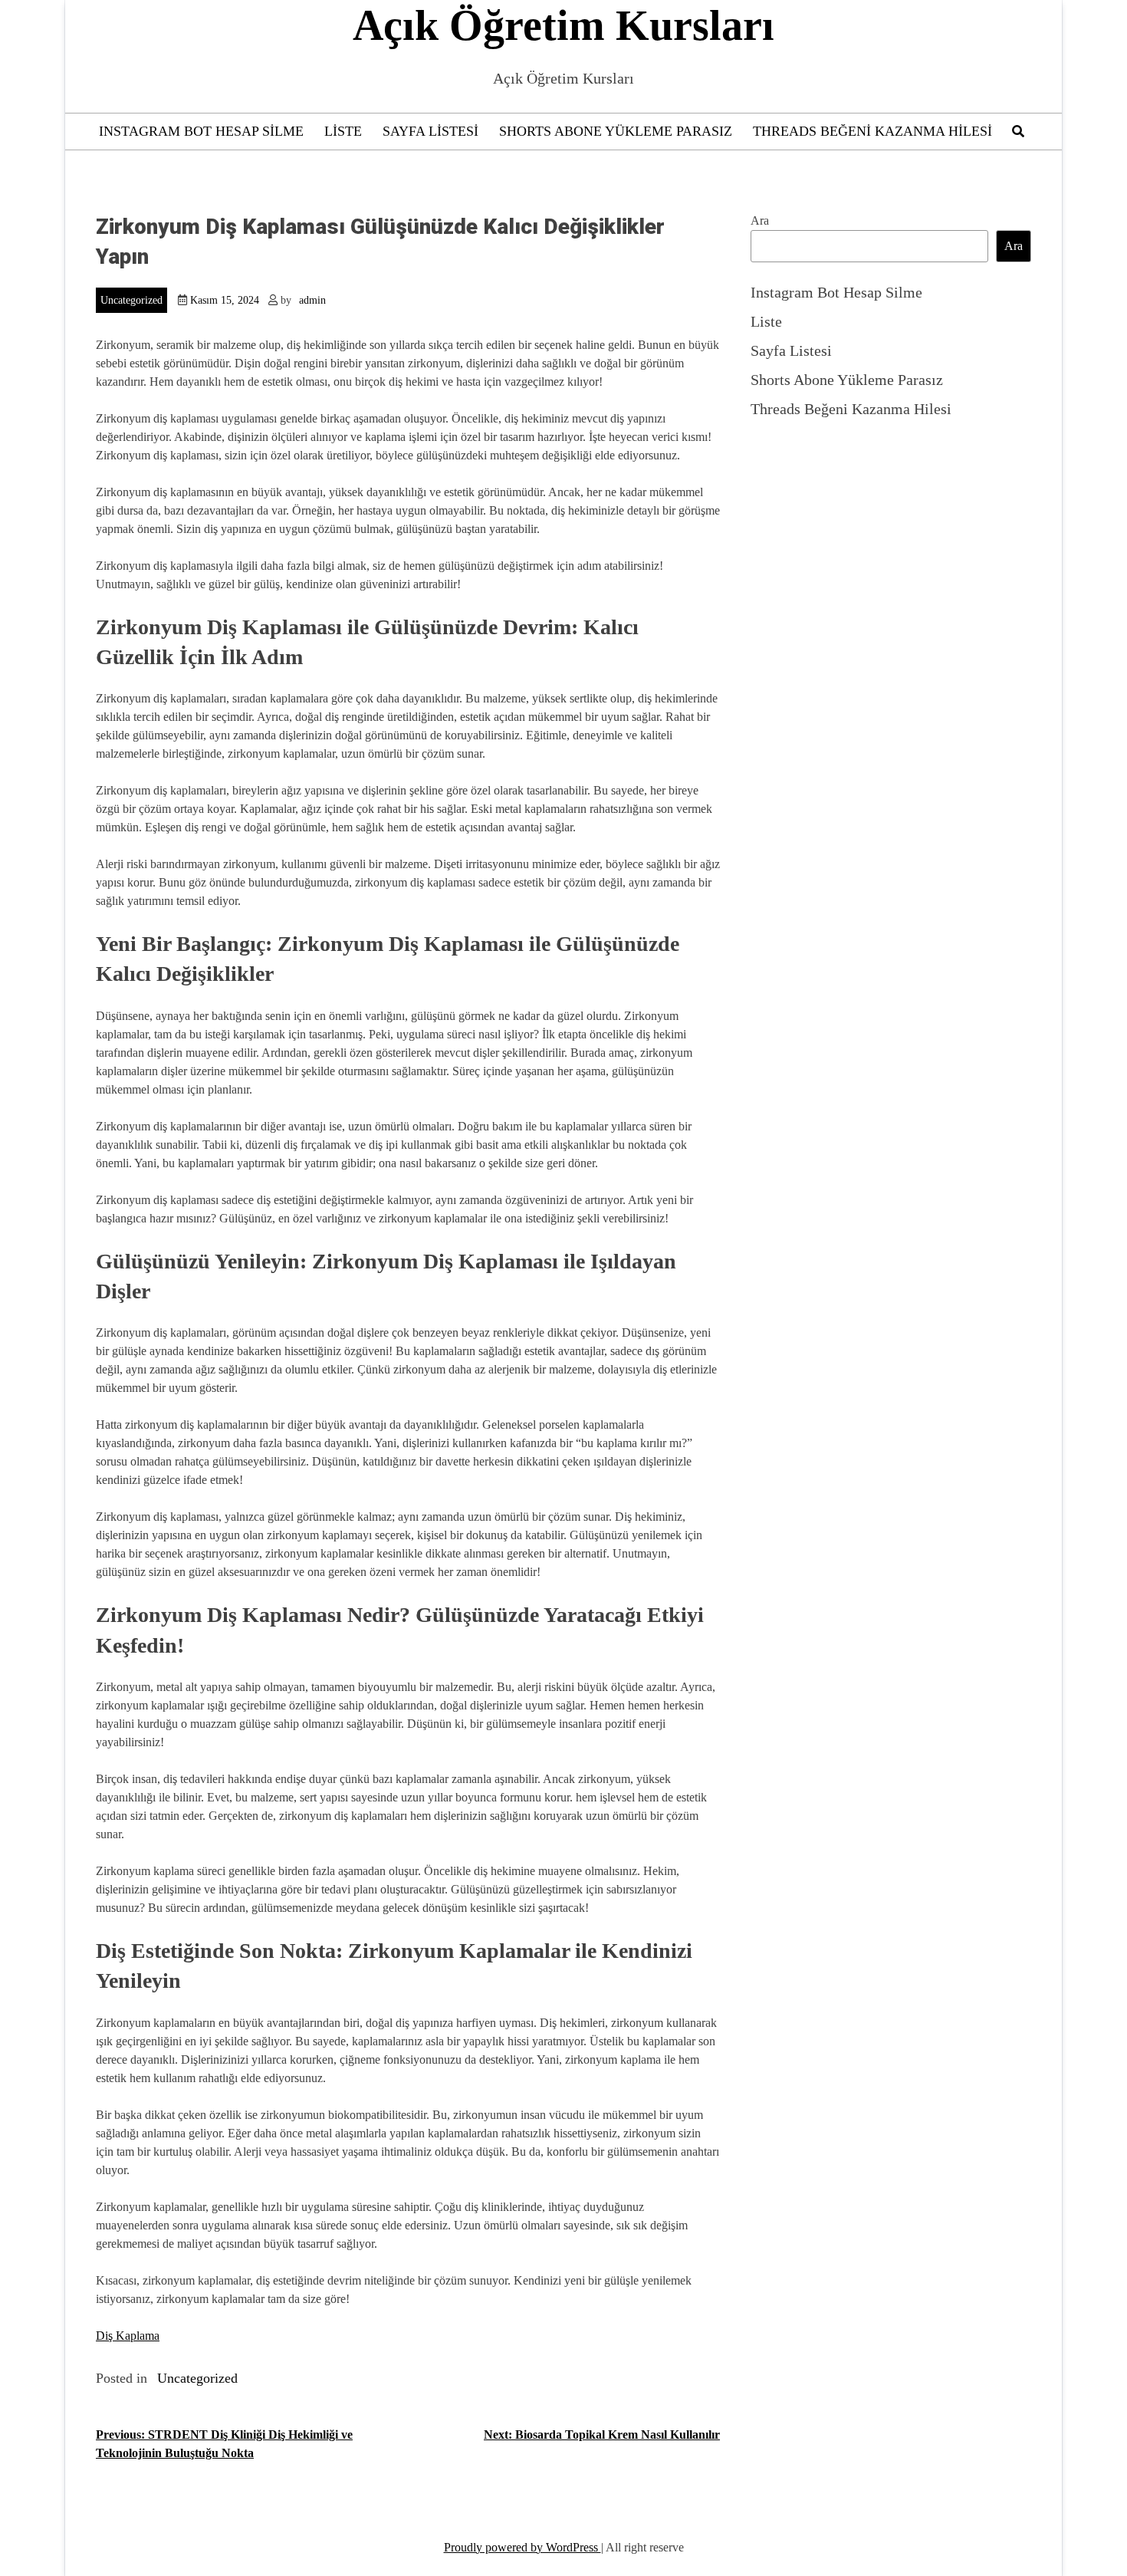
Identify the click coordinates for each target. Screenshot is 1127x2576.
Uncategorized (131, 300)
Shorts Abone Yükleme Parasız (616, 131)
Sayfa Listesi (430, 131)
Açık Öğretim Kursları (563, 25)
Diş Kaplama (128, 2336)
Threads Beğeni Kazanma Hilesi (872, 131)
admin (312, 300)
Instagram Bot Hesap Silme (201, 131)
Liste (343, 131)
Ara (760, 220)
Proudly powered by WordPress (522, 2547)
